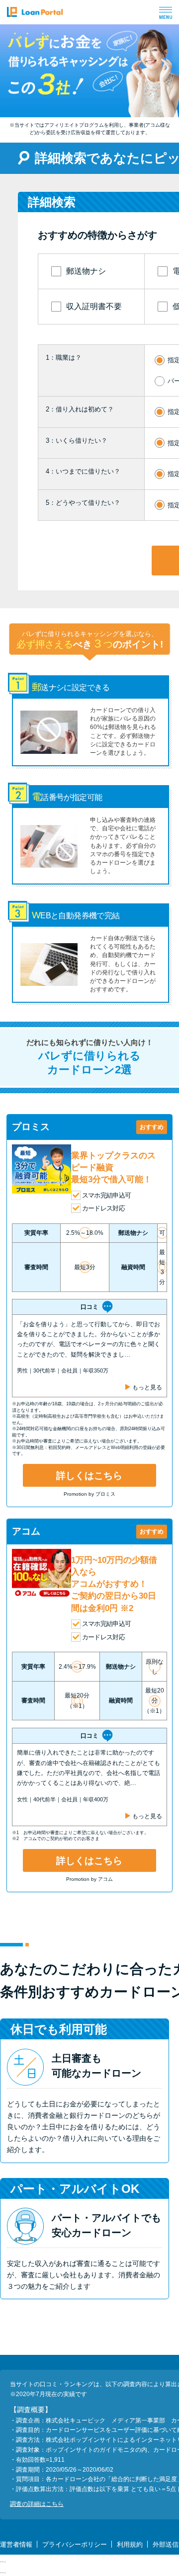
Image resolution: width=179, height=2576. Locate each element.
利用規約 (130, 2544)
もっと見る (147, 1387)
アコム (26, 1531)
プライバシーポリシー (75, 2544)
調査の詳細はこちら (37, 2504)
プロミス (31, 1127)
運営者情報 (16, 2544)
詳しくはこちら (89, 1476)
